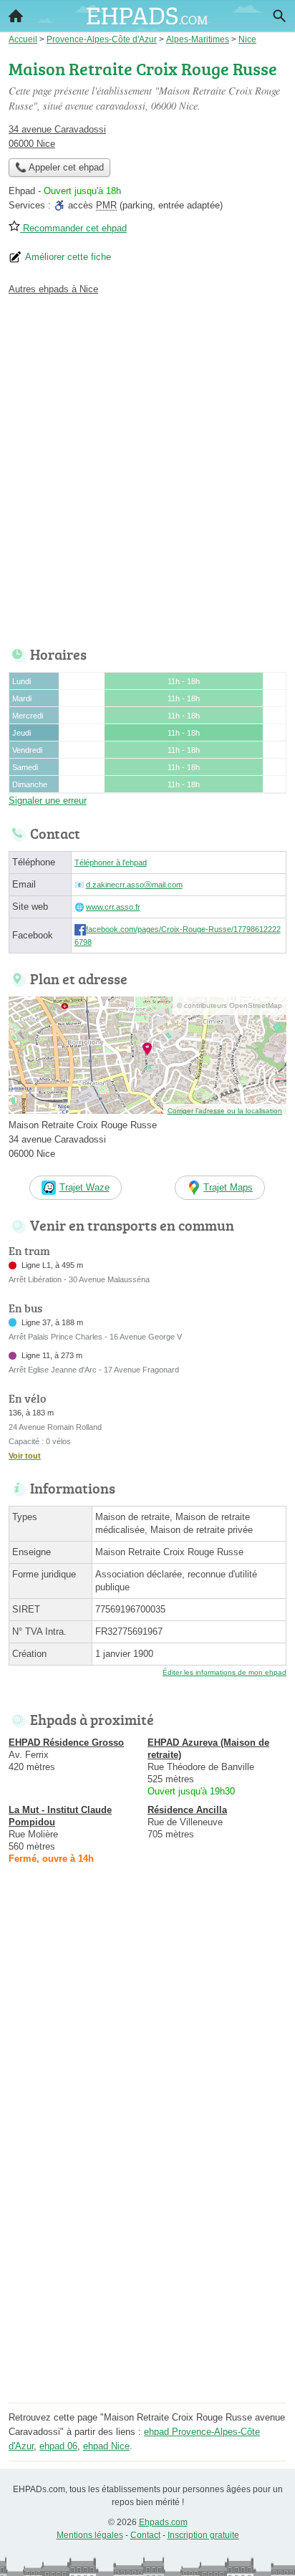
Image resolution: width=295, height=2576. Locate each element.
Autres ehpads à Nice (53, 289)
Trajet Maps (228, 1187)
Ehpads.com (163, 2522)
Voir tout (25, 1456)
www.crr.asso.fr (113, 907)
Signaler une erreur (48, 801)
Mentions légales (90, 2535)
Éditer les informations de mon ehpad (224, 1672)
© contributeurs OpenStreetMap (229, 1005)
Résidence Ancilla (187, 1810)
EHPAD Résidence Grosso (66, 1743)
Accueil (16, 16)
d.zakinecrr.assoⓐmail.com (134, 885)
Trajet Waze (84, 1187)
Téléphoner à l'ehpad (111, 862)
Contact (145, 2535)
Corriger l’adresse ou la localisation (225, 1111)
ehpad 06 (58, 2446)
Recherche (279, 16)
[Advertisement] (147, 467)
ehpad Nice (106, 2446)
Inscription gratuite (203, 2535)
